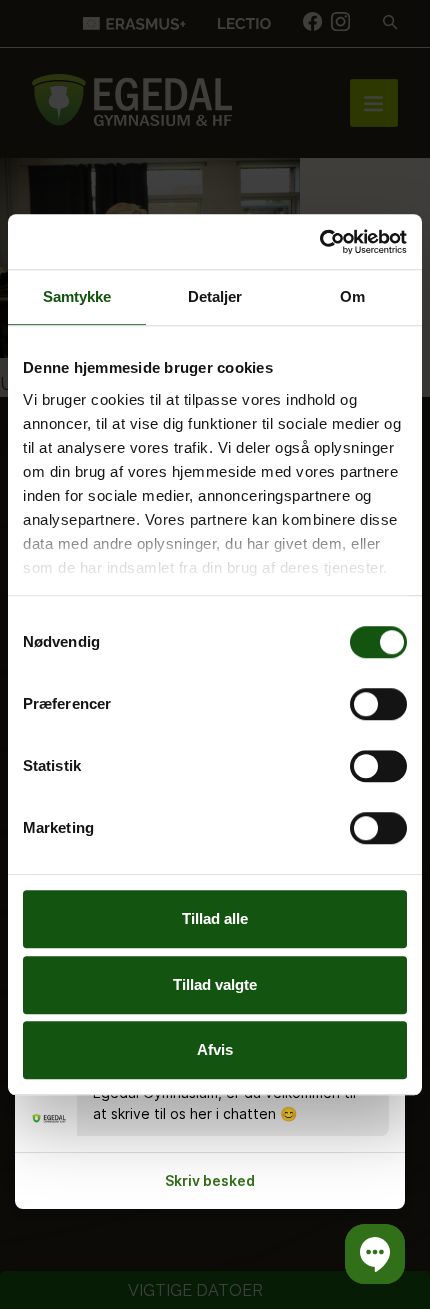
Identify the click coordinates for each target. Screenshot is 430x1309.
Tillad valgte (215, 984)
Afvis (215, 1049)
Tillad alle (215, 918)
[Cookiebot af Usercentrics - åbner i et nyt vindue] (319, 242)
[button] (375, 1254)
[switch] (378, 704)
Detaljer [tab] (215, 296)
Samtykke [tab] (77, 296)
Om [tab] (352, 296)
